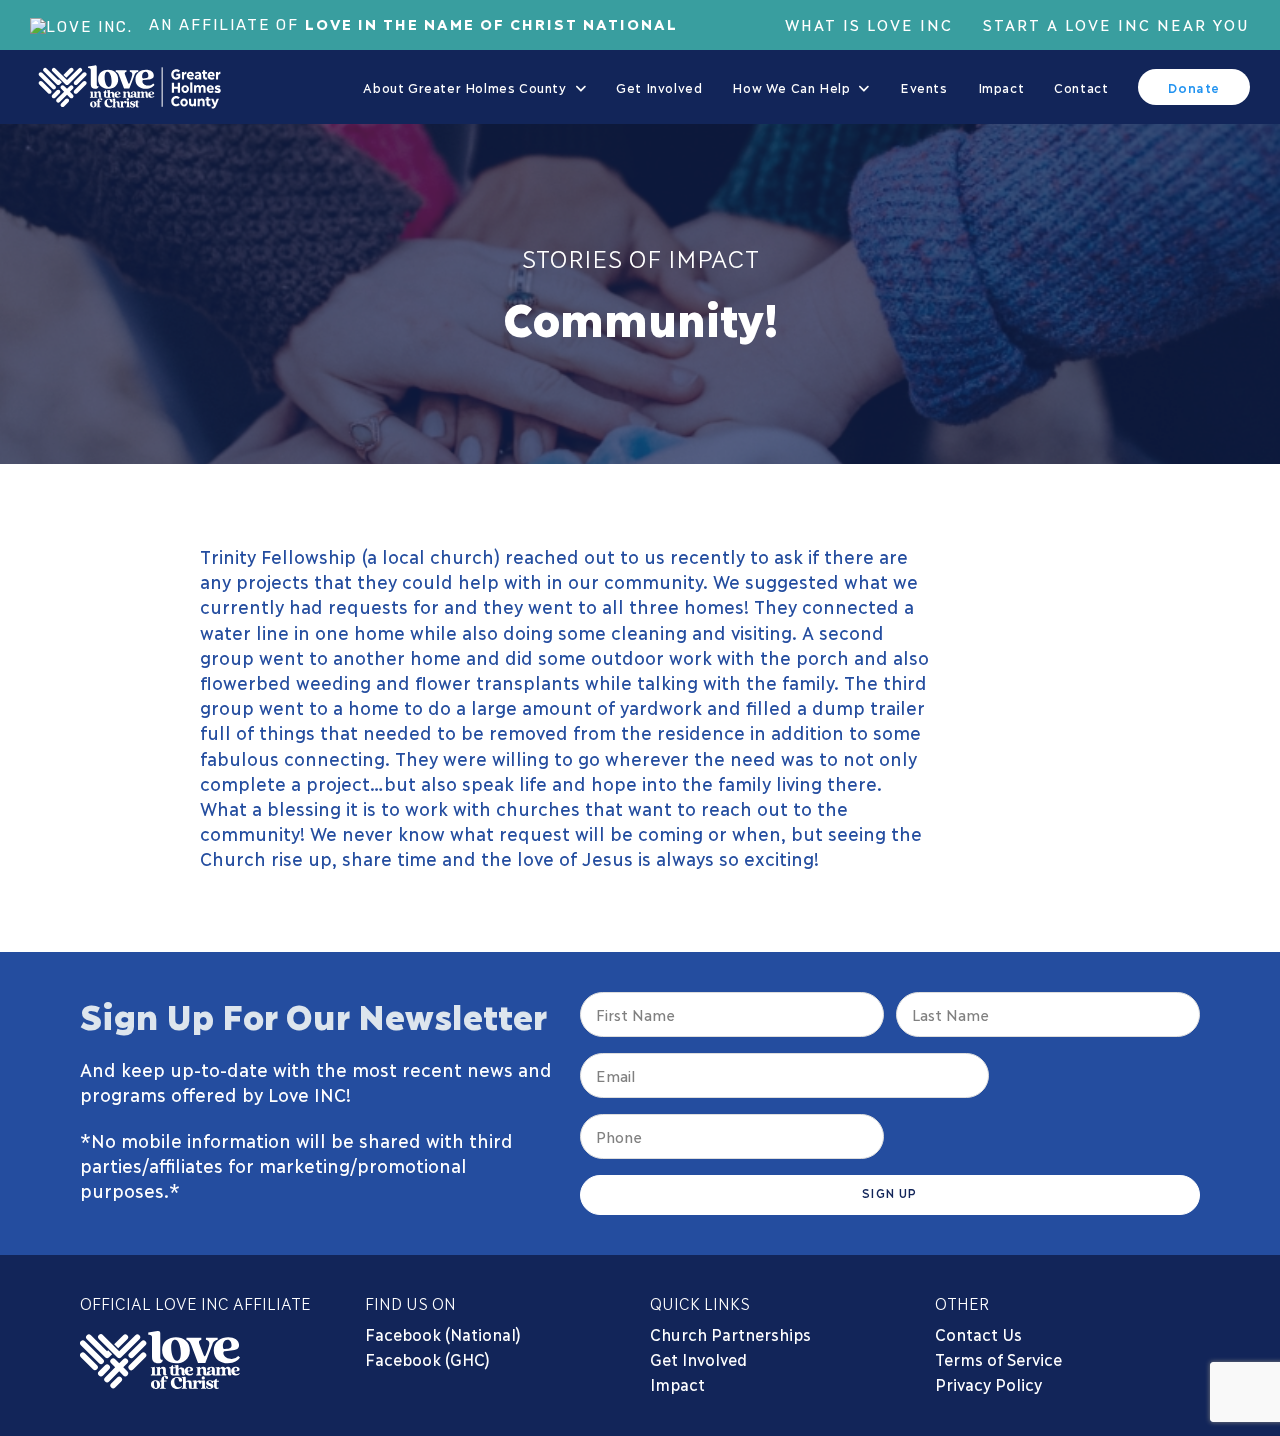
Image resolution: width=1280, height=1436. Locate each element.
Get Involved (698, 1358)
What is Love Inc (869, 24)
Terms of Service (998, 1358)
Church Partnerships (730, 1333)
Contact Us (978, 1333)
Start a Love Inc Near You (1116, 24)
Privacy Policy (988, 1383)
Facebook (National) (443, 1333)
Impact (677, 1383)
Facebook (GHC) (427, 1358)
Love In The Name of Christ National (491, 23)
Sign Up (889, 1192)
